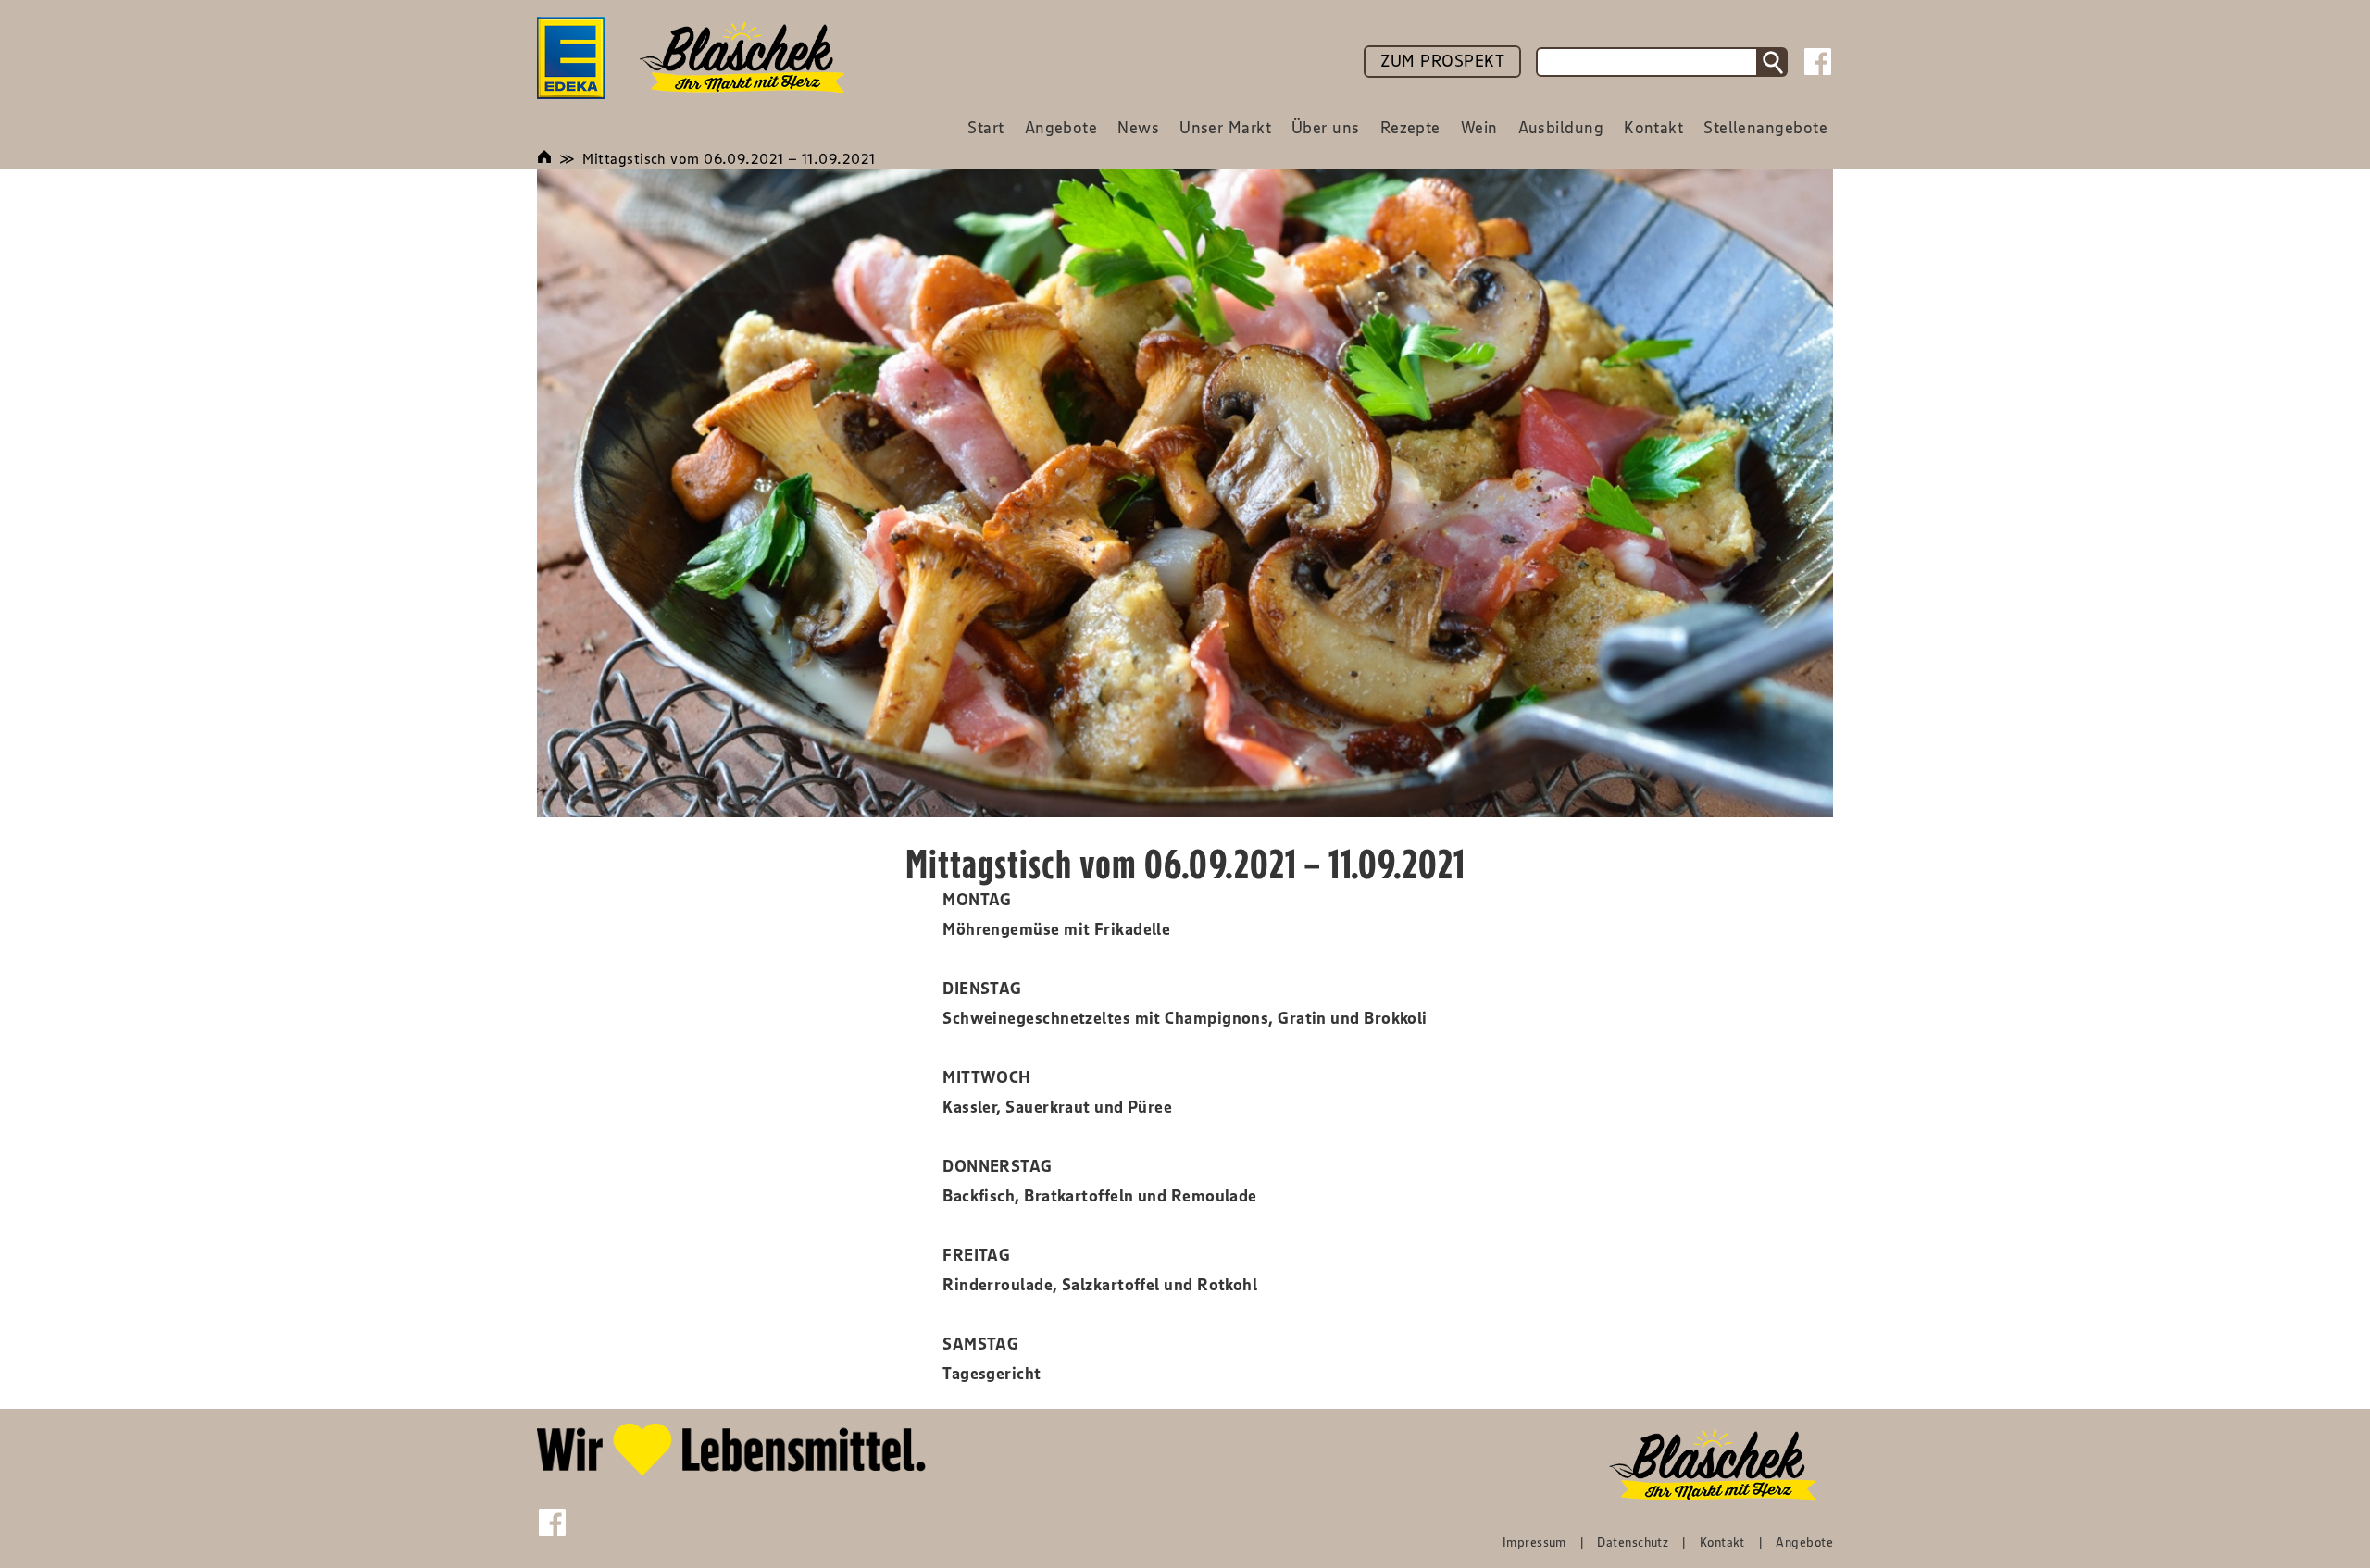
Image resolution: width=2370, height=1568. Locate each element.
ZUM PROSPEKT (1442, 61)
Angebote (1804, 1542)
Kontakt (1722, 1542)
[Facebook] (1818, 62)
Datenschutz (1633, 1542)
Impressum (1534, 1542)
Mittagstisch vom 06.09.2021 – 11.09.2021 (729, 158)
